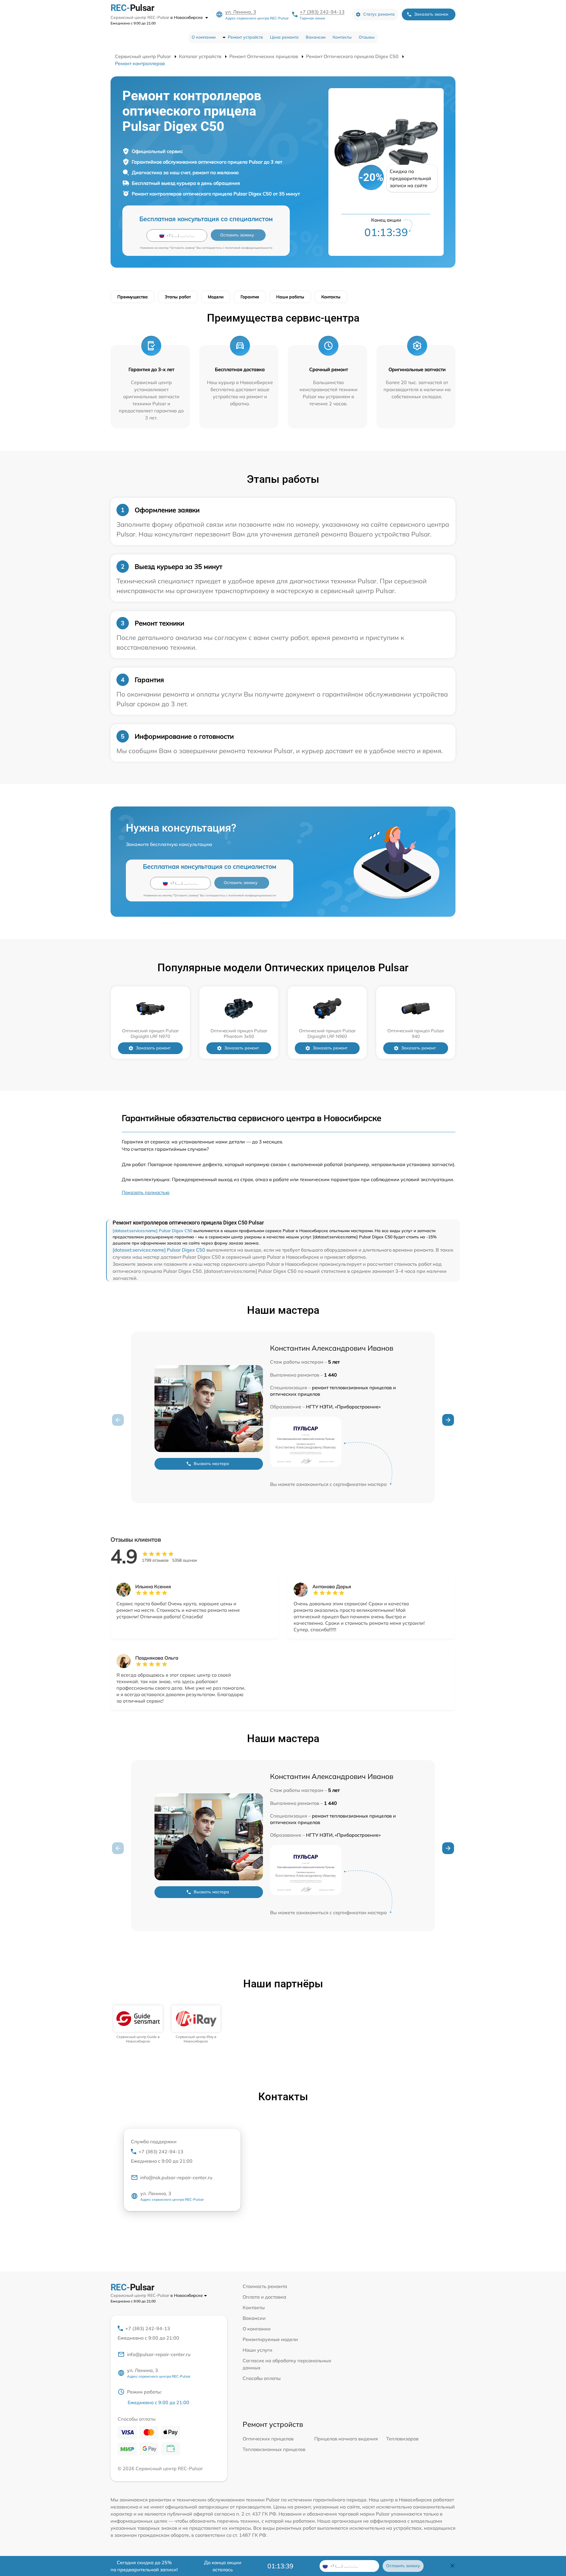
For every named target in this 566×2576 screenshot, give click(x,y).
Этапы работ (178, 297)
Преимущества (133, 297)
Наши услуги (258, 2350)
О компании (204, 37)
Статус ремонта (379, 14)
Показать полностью (146, 1192)
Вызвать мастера (211, 1464)
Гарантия (250, 297)
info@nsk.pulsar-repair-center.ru (176, 2177)
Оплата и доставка (264, 2297)
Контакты (342, 37)
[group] (138, 2024)
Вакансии (316, 37)
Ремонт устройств (245, 37)
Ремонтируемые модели (270, 2339)
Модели (216, 297)
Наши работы (290, 297)
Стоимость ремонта (265, 2286)
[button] (448, 1420)
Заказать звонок (431, 14)
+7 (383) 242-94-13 (322, 12)
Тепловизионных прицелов (274, 2449)
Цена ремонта (284, 37)
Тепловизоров (402, 2439)
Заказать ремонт (153, 1048)
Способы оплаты (262, 2378)
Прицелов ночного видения (346, 2439)
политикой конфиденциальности (249, 248)
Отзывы (367, 37)
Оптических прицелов (268, 2439)
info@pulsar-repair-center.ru (159, 2354)
